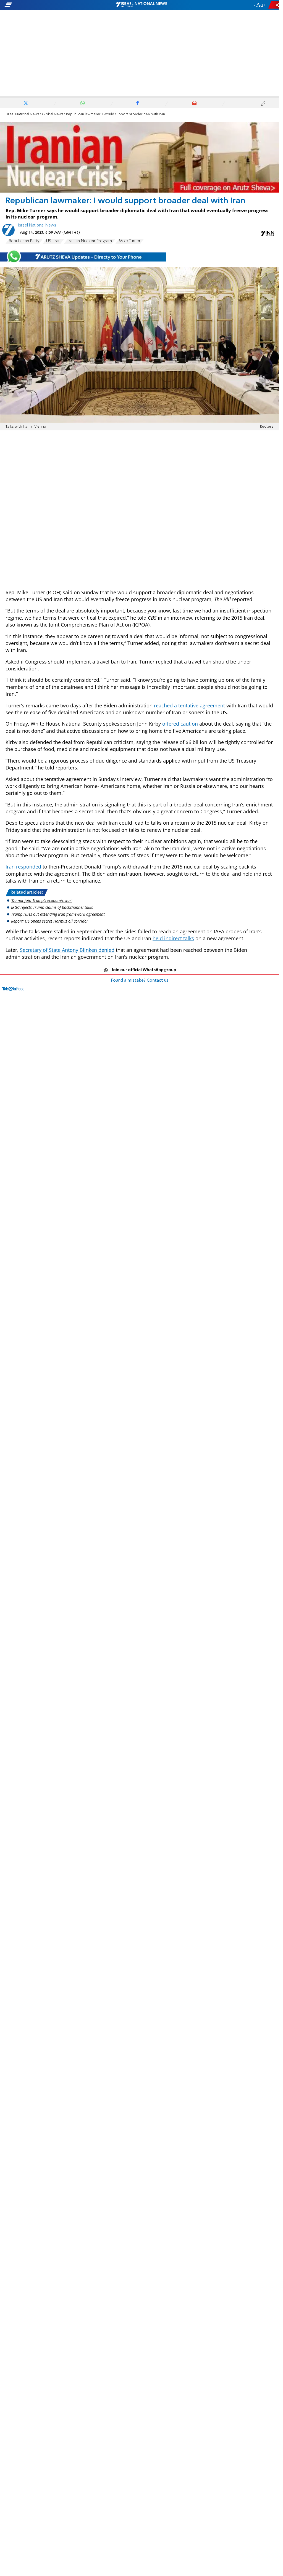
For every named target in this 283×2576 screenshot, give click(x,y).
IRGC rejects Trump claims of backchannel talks (52, 907)
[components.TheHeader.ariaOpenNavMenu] (44, 5)
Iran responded (23, 867)
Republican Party (24, 241)
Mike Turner (130, 241)
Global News (53, 114)
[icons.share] (274, 5)
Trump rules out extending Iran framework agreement (58, 914)
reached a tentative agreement (189, 705)
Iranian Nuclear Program (90, 241)
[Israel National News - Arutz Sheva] (141, 5)
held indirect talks (173, 938)
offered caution (180, 724)
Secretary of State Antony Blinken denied (67, 950)
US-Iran (53, 241)
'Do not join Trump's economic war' (42, 900)
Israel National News (22, 114)
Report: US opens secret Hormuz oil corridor (50, 921)
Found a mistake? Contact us (140, 981)
